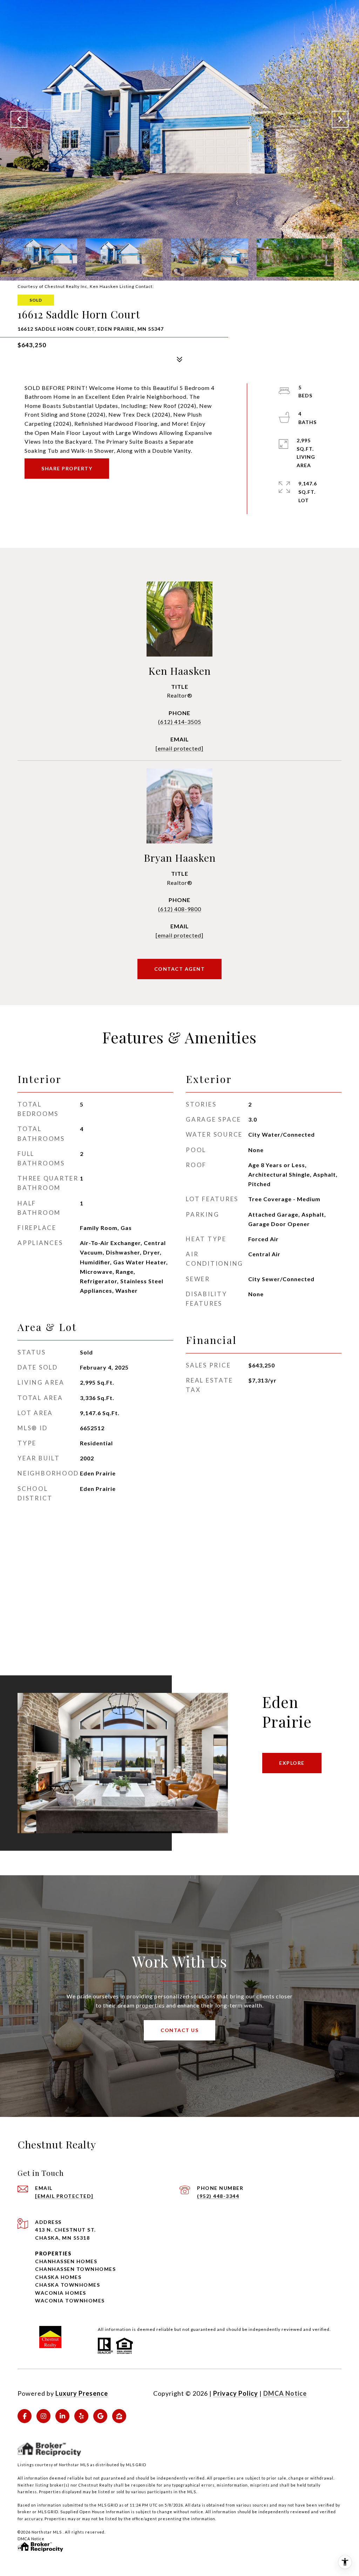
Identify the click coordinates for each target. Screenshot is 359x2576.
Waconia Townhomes (70, 2301)
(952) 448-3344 (218, 2196)
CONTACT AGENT (180, 969)
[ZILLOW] (119, 2416)
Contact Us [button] (179, 2030)
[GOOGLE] (100, 2416)
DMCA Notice (285, 2393)
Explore (292, 1763)
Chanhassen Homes (66, 2261)
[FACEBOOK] (25, 2416)
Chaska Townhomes (67, 2285)
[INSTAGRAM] (43, 2416)
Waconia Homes (61, 2293)
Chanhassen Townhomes (75, 2269)
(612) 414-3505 (180, 722)
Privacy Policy (236, 2393)
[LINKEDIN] (62, 2416)
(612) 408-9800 (180, 909)
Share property (67, 468)
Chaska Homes (58, 2277)
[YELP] (81, 2416)
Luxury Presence (82, 2393)
